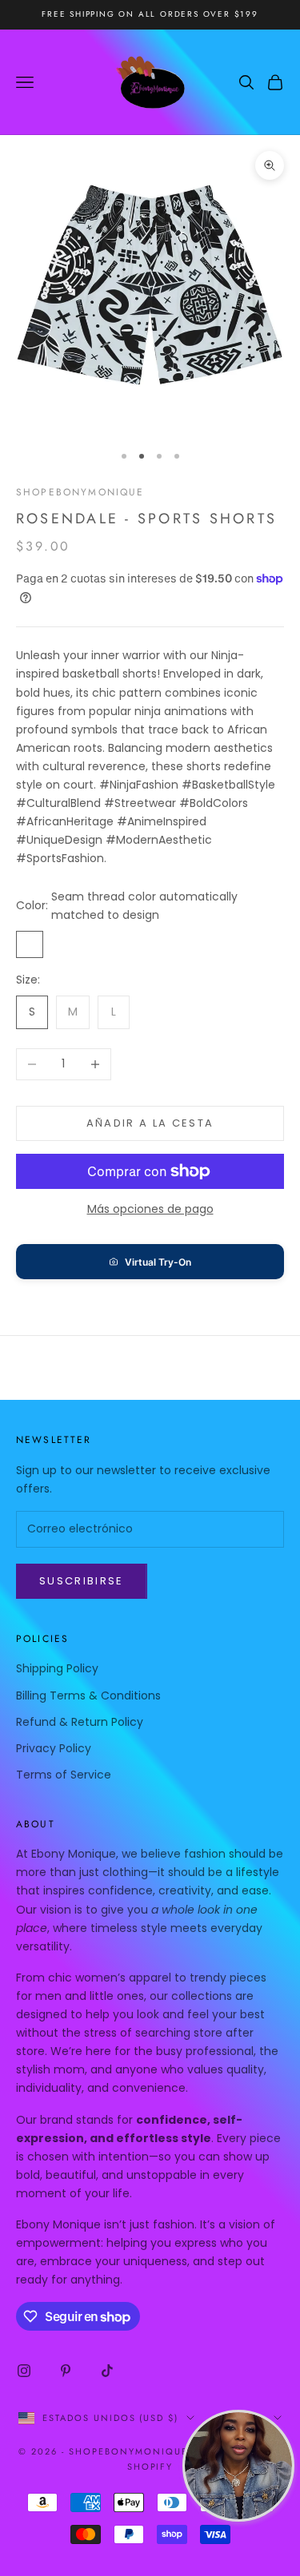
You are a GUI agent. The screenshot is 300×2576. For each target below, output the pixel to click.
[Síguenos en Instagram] (24, 2371)
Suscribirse (82, 1581)
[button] (150, 1262)
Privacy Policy (54, 1748)
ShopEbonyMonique (80, 492)
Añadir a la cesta (150, 1123)
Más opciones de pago (150, 1209)
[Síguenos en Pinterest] (66, 2371)
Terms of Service (64, 1775)
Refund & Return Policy (80, 1722)
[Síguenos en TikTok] (107, 2371)
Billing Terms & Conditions (88, 1695)
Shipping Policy (57, 1668)
